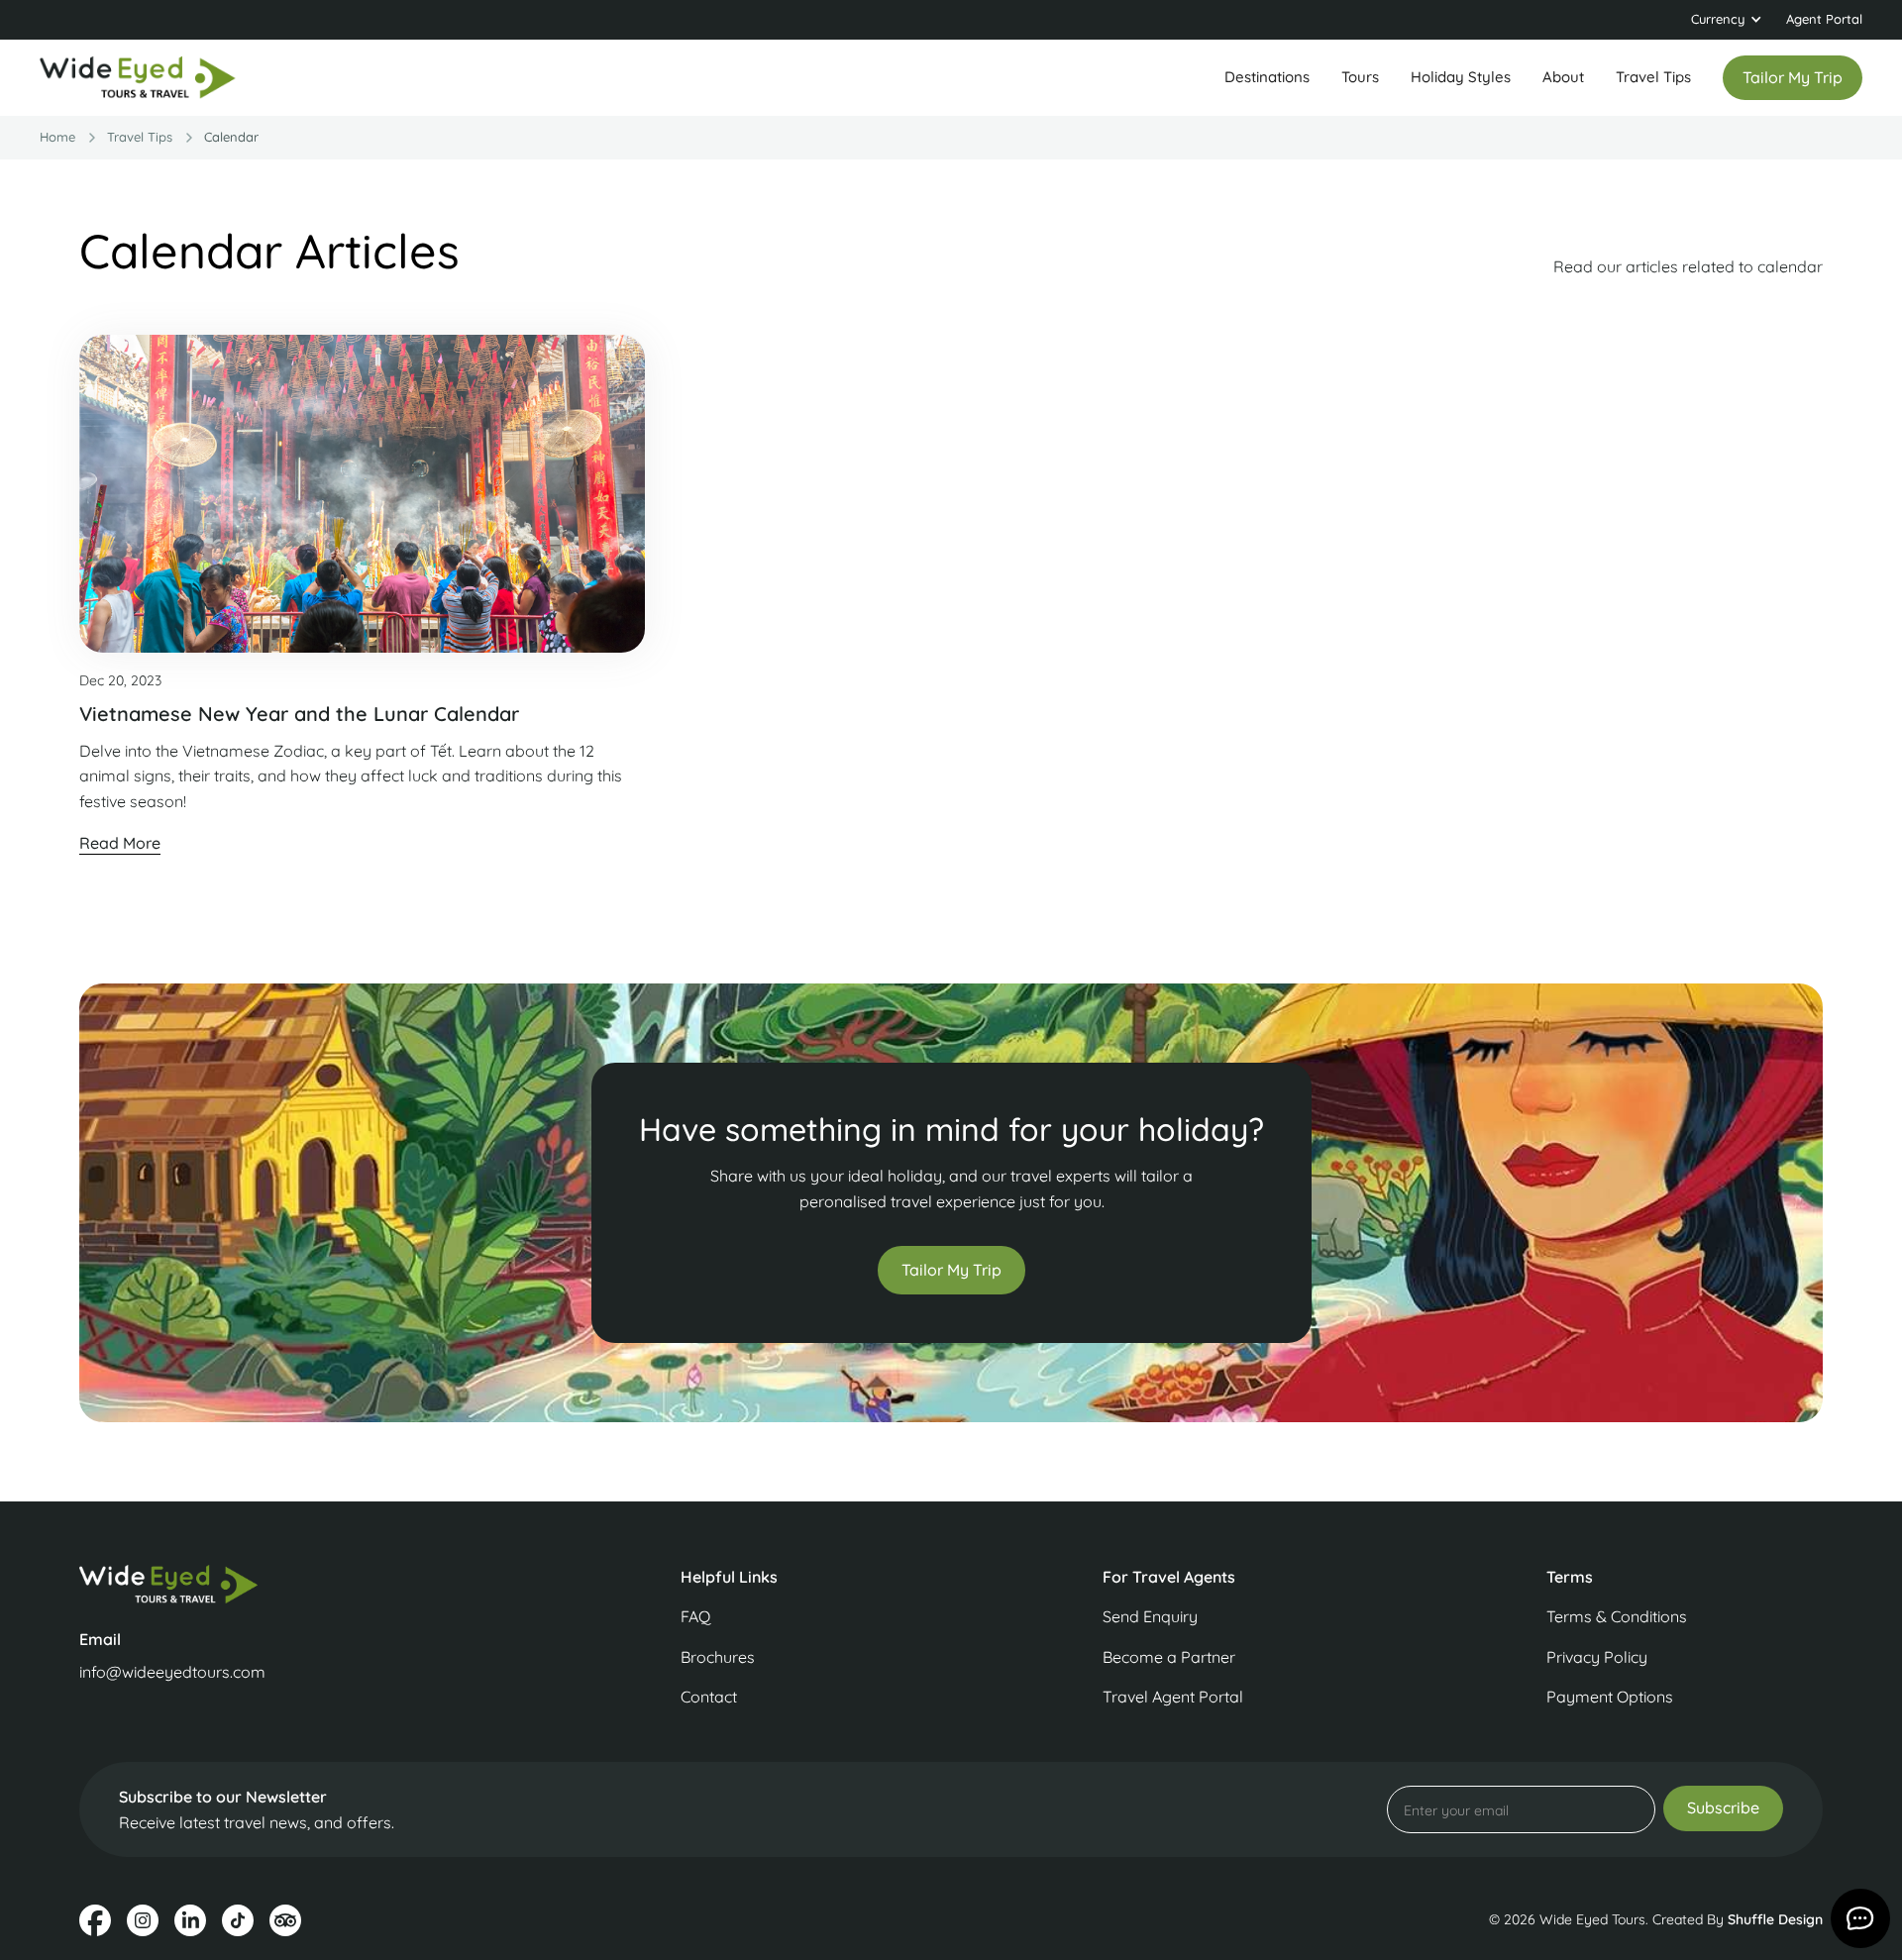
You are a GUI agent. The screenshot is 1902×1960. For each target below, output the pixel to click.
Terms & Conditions (1617, 1616)
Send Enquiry (1150, 1616)
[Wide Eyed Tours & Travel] (285, 1584)
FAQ (695, 1616)
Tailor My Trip (951, 1270)
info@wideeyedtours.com (172, 1672)
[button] (1727, 20)
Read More (120, 843)
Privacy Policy (1597, 1657)
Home (57, 137)
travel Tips (140, 137)
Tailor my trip (1793, 77)
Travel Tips (1653, 77)
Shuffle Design (1775, 1919)
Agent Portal (1824, 19)
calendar (231, 137)
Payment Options (1610, 1697)
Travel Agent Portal (1173, 1697)
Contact (709, 1697)
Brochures (718, 1657)
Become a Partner (1169, 1657)
